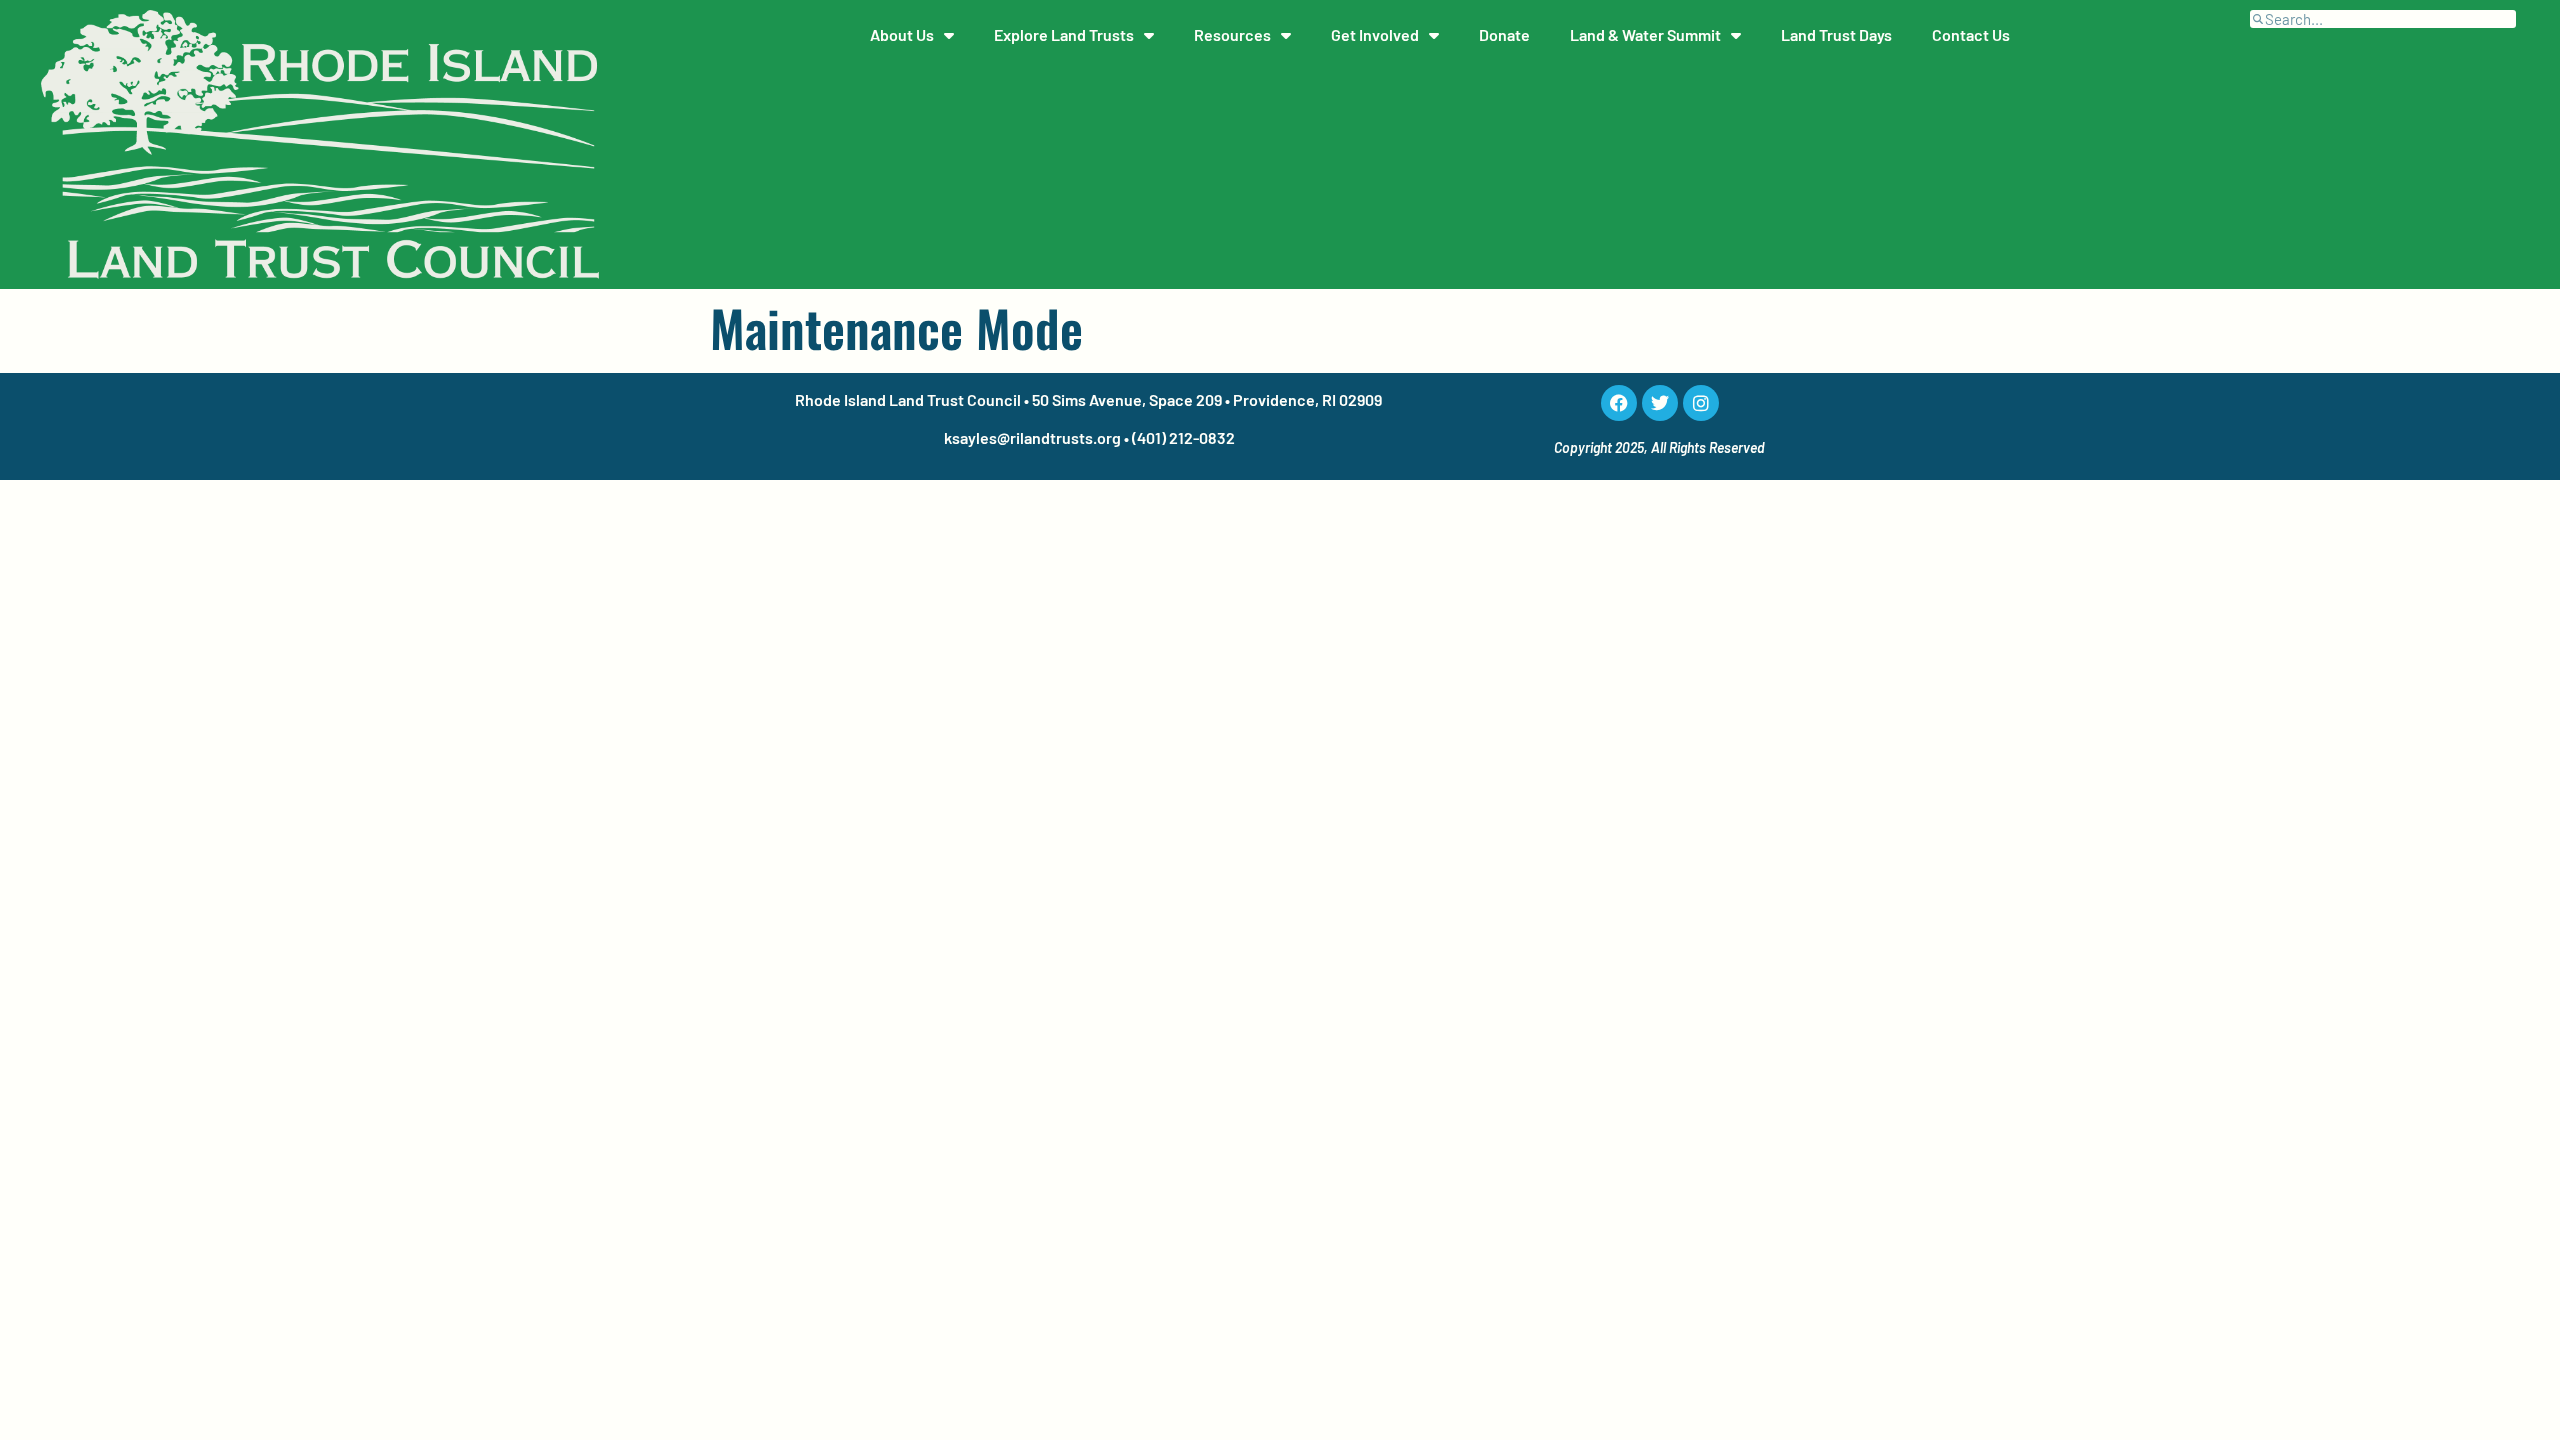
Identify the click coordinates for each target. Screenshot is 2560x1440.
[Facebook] (1619, 403)
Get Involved (1375, 34)
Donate (1504, 34)
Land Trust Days (1836, 34)
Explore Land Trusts (1064, 34)
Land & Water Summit (1645, 34)
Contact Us (1971, 34)
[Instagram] (1701, 403)
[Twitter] (1660, 403)
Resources (1232, 34)
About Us (902, 34)
